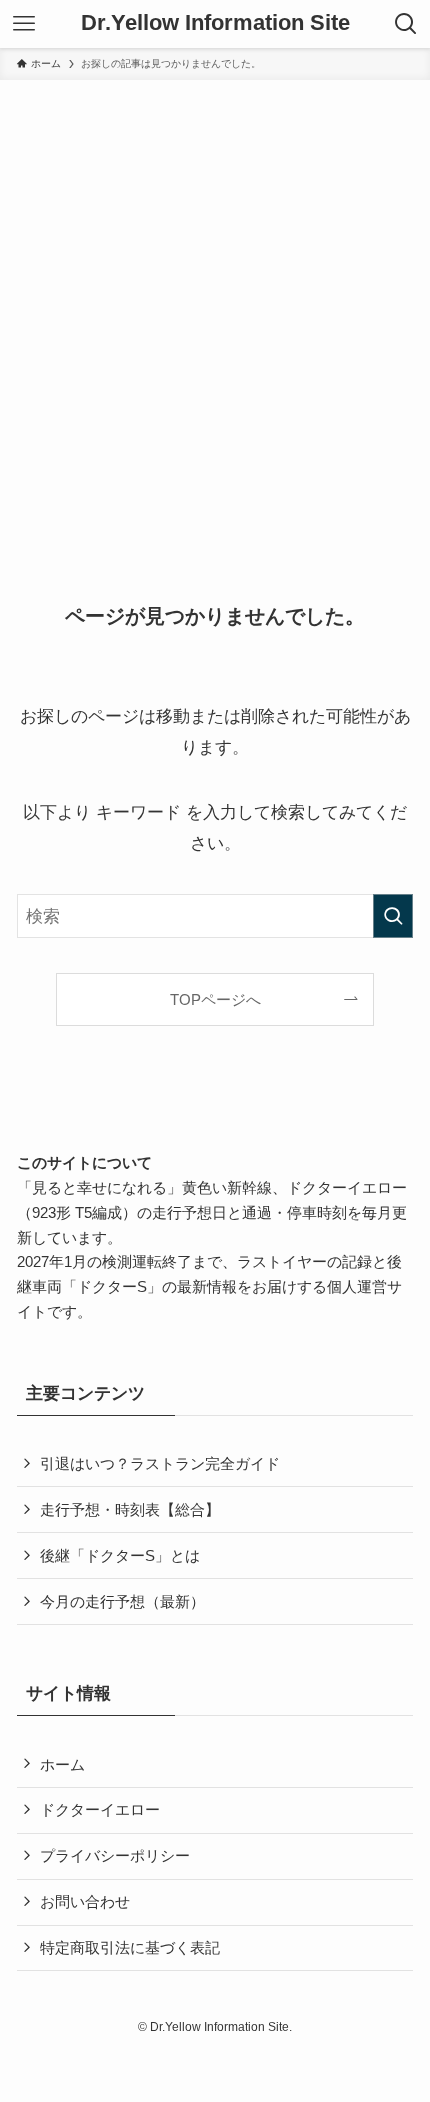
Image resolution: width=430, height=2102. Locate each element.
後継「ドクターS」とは (120, 1555)
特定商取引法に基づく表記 (130, 1947)
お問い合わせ (85, 1901)
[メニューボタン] (24, 24)
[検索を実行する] (393, 916)
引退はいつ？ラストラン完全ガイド (160, 1463)
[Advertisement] (215, 305)
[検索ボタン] (406, 24)
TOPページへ (215, 999)
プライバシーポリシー (115, 1855)
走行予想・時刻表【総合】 (130, 1509)
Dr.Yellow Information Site (215, 24)
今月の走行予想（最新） (122, 1601)
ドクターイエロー (100, 1809)
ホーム (62, 1764)
